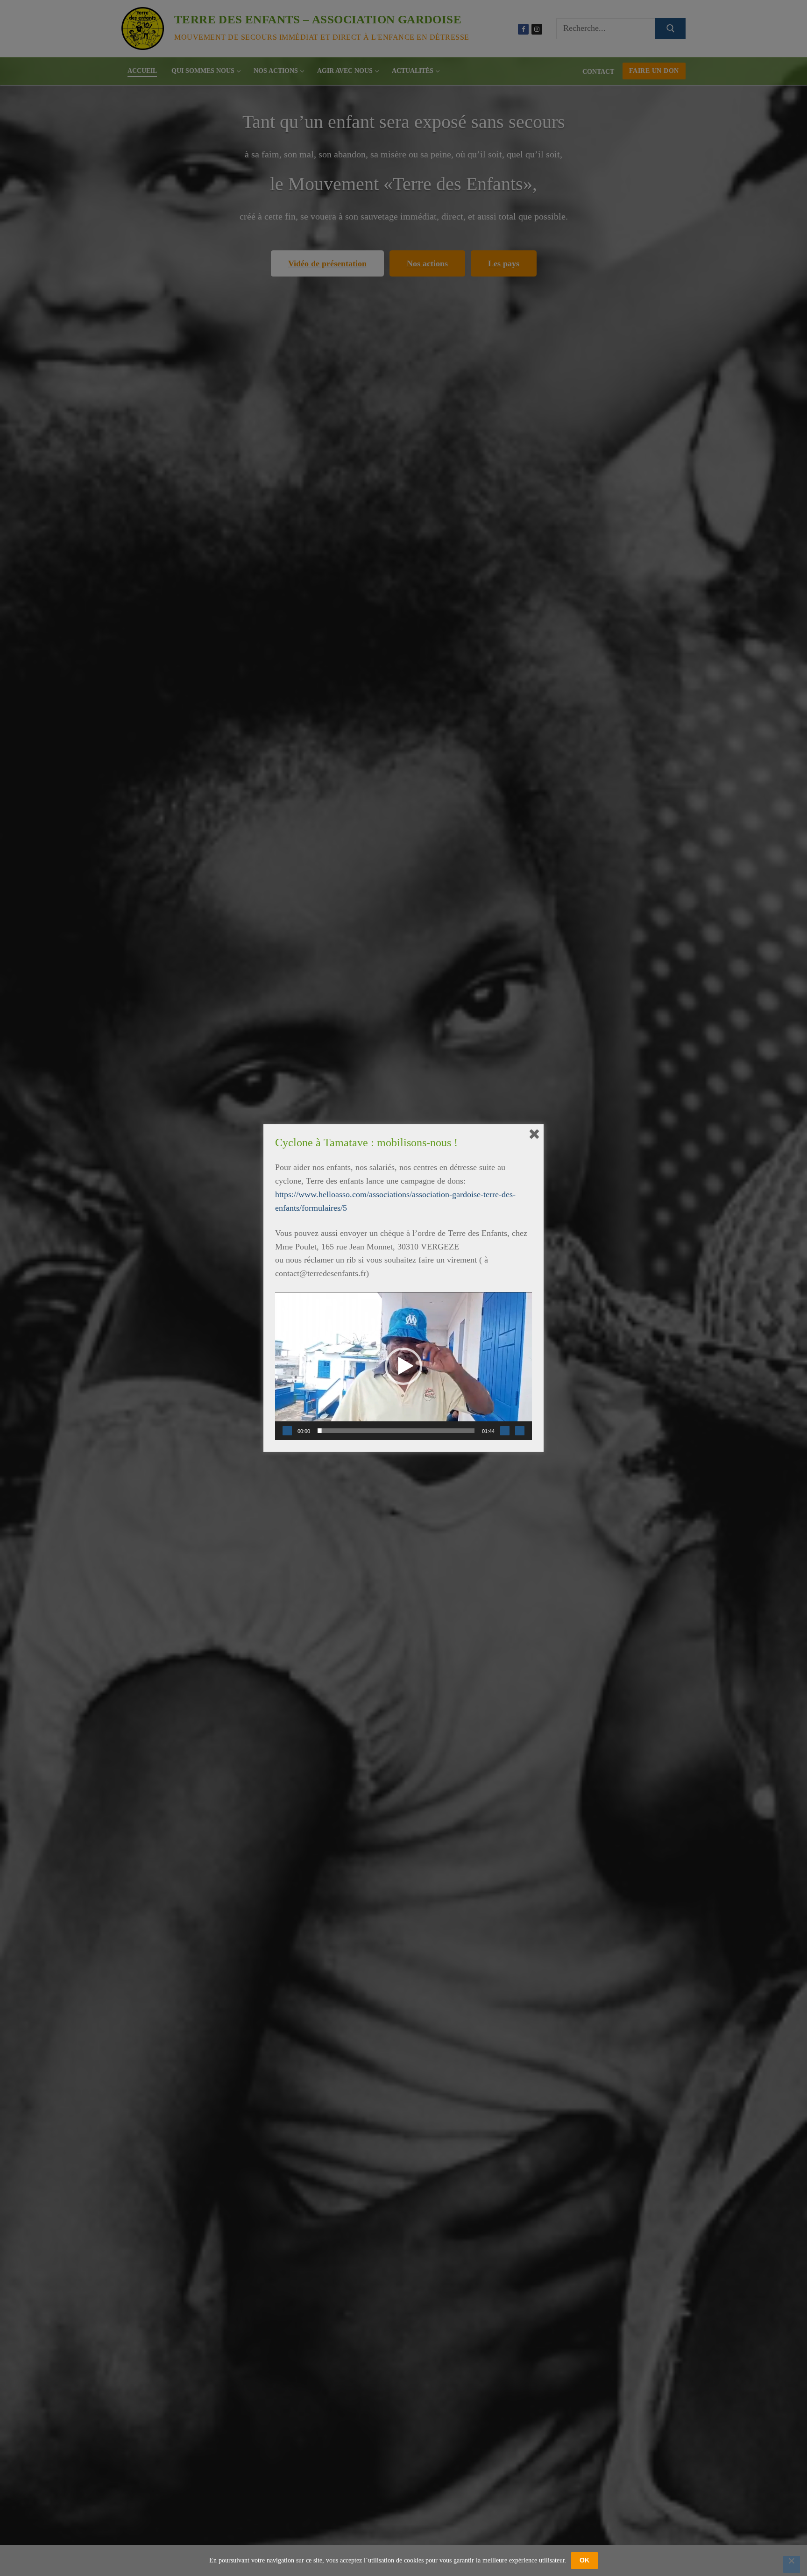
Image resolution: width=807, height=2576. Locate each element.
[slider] (396, 1431)
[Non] (792, 2564)
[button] (403, 1366)
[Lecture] (287, 1431)
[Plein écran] (520, 1431)
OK (584, 2560)
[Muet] (505, 1431)
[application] (403, 1366)
